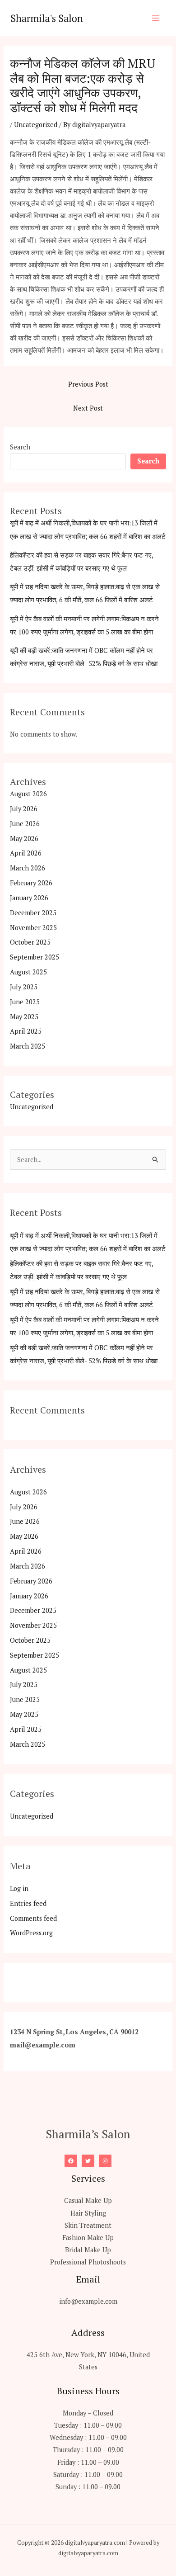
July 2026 (24, 809)
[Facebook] (71, 2161)
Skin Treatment (88, 2225)
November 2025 (33, 928)
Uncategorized (36, 125)
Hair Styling (88, 2213)
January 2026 (29, 898)
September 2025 (35, 957)
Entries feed (28, 1903)
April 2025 (26, 1031)
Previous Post (88, 384)
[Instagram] (105, 2161)
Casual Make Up (88, 2200)
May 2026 (24, 839)
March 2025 (28, 1046)
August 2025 (28, 972)
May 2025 (24, 1017)
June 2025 (25, 1002)
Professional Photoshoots (88, 2262)
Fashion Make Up (88, 2238)
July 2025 (24, 987)
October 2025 (30, 942)
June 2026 (25, 824)
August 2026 (28, 794)
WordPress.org (31, 1933)
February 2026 (31, 883)
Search (20, 447)
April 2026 (26, 853)
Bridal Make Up (88, 2250)
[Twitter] (88, 2161)
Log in (19, 1888)
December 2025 (33, 913)
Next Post (88, 408)
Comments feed (33, 1918)
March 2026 (28, 868)
